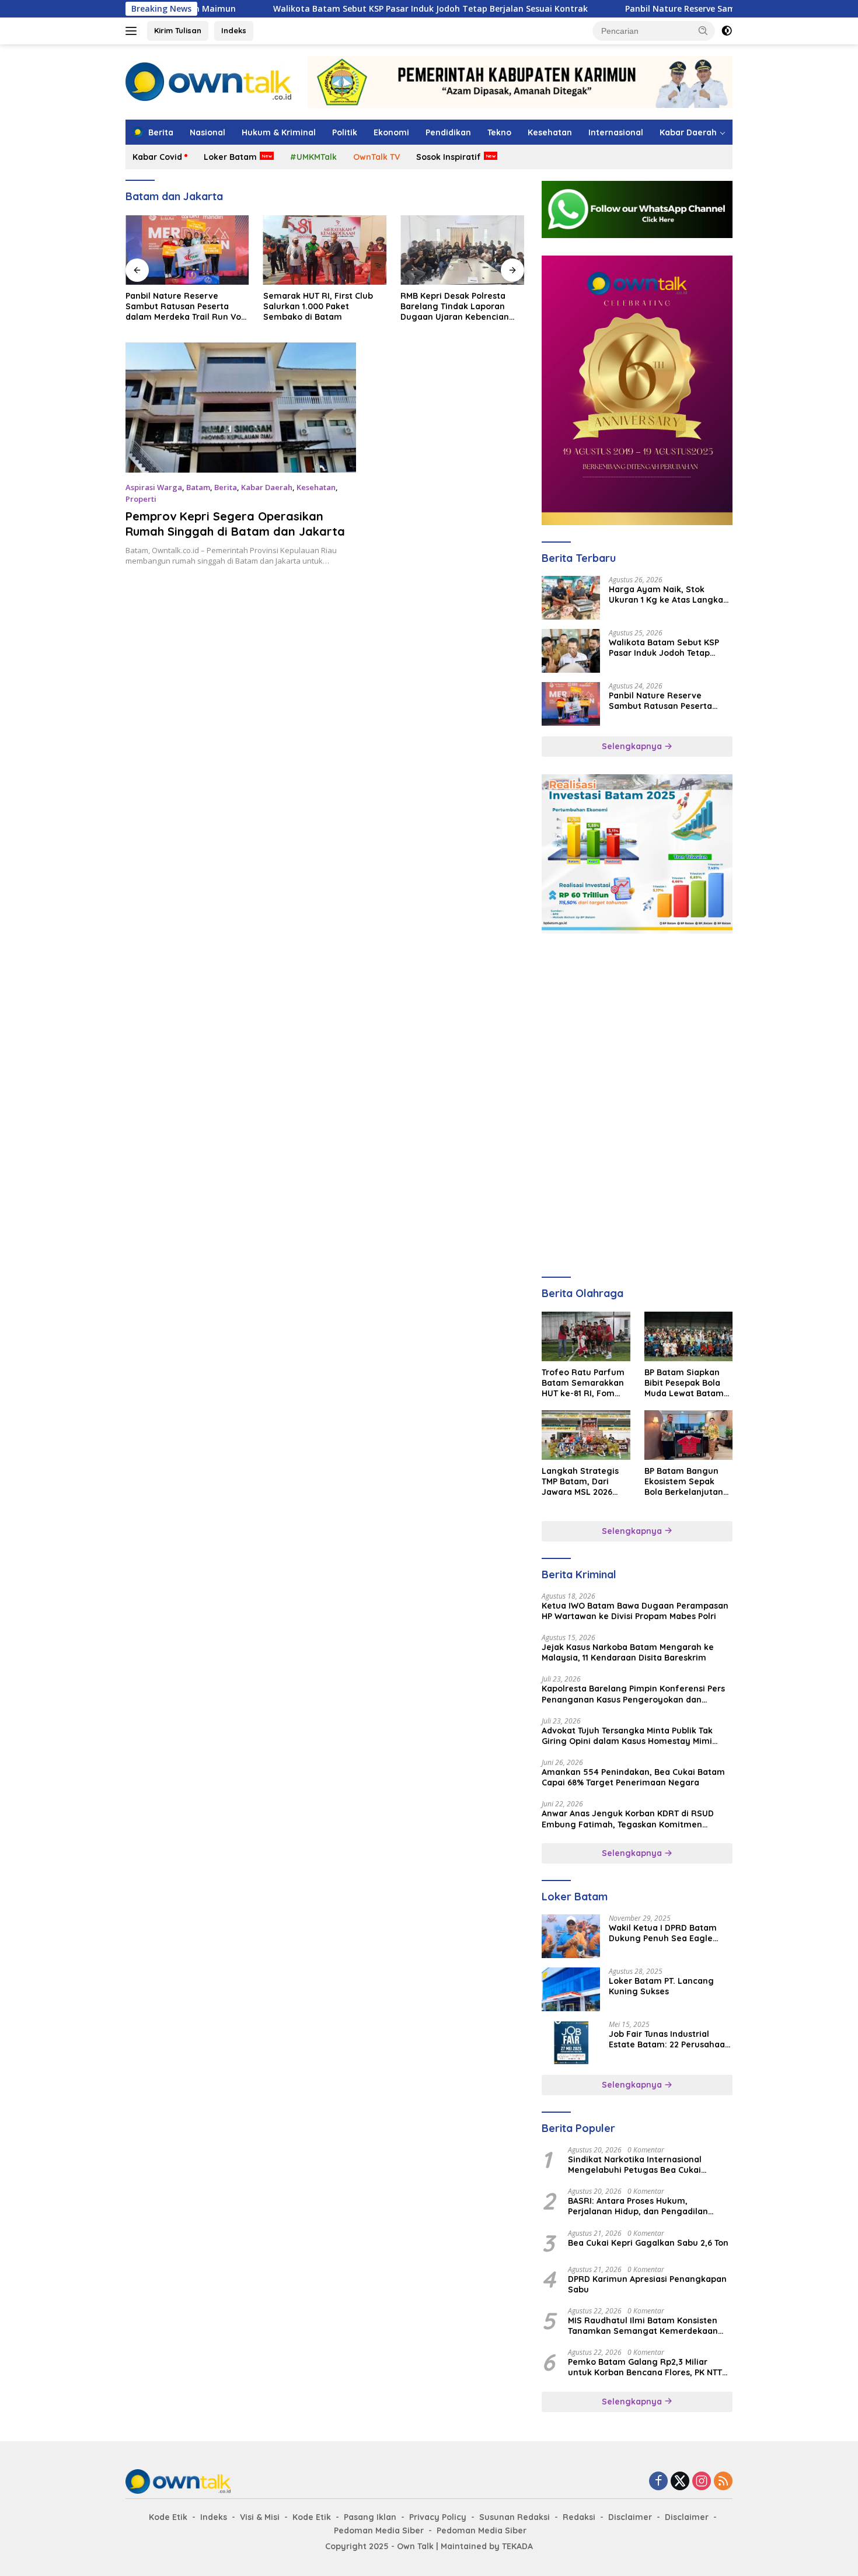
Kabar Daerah (688, 132)
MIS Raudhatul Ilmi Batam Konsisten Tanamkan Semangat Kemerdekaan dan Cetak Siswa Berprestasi (643, 2326)
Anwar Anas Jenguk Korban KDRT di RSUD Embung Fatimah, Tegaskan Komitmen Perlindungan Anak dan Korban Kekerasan (629, 1819)
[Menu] (133, 31)
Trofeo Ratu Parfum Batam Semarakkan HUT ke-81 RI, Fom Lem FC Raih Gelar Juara (583, 1383)
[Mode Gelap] (727, 31)
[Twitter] (680, 2482)
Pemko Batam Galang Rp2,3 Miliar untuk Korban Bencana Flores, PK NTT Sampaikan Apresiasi (645, 2367)
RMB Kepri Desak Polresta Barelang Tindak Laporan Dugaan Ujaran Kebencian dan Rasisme (455, 307)
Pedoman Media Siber (379, 2530)
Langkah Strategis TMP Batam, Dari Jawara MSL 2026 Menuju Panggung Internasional (580, 1482)
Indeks (234, 30)
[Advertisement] (637, 1024)
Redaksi (579, 2517)
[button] (703, 30)
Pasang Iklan (370, 2517)
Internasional (616, 132)
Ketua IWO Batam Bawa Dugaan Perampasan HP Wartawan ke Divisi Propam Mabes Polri (635, 1611)
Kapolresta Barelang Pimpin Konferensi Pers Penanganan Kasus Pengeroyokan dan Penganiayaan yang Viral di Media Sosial (633, 1694)
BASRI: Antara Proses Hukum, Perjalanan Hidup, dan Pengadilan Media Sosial (638, 2206)
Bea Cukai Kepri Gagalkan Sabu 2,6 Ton (648, 2243)
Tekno (499, 132)
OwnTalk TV (376, 157)
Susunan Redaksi (515, 2517)
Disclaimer (630, 2517)
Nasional (207, 132)
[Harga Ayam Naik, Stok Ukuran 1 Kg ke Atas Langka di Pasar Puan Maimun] (571, 598)
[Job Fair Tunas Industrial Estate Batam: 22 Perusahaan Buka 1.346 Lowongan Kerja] (571, 2042)
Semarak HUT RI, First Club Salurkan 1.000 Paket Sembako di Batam (318, 306)
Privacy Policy (438, 2517)
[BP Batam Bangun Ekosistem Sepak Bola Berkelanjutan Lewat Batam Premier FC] (688, 1435)
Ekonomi (391, 132)
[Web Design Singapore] (637, 389)
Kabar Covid (157, 157)
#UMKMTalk (313, 157)
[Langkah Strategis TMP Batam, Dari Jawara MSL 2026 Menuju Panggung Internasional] (586, 1435)
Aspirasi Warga (154, 487)
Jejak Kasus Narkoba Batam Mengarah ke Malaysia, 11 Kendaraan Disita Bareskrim (628, 1652)
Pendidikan (448, 132)
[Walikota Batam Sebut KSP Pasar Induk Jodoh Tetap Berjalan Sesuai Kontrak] (571, 651)
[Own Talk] (208, 81)
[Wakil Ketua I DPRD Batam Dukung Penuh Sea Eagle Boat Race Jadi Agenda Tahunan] (571, 1936)
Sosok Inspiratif (449, 157)
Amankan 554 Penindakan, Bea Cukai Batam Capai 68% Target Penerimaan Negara (633, 1777)
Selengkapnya (633, 746)
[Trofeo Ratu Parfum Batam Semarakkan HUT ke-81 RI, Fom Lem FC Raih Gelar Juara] (586, 1336)
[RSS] (723, 2482)
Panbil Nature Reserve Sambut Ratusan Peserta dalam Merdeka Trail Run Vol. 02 (186, 307)
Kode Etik (168, 2517)
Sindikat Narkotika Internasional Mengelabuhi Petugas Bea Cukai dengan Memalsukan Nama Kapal (637, 2165)
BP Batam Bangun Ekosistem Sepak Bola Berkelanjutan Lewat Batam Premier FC (684, 1482)
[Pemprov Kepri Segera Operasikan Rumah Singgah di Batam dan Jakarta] (241, 407)
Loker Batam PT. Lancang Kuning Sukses (661, 1986)
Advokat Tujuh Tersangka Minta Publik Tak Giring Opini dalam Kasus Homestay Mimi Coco (627, 1736)
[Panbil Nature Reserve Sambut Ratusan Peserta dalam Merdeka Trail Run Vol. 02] (187, 250)
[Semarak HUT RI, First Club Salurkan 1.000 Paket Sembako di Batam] (325, 250)
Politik (345, 132)
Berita (226, 487)
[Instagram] (702, 2482)
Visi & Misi (260, 2517)
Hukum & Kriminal (279, 132)
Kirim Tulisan (178, 30)
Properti (141, 499)
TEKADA (517, 2546)
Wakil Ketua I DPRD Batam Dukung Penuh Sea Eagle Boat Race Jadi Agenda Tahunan (663, 1933)
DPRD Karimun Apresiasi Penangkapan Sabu (647, 2284)
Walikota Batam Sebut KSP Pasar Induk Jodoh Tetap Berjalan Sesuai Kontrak (353, 9)
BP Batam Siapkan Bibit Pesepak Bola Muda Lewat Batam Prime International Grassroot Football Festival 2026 (685, 1383)
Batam (198, 487)
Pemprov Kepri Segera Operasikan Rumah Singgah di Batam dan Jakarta (235, 524)
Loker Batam (230, 157)
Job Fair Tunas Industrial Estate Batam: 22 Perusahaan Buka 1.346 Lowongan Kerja (669, 2039)
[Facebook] (658, 2482)
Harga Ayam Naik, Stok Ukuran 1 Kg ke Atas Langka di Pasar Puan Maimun (666, 595)
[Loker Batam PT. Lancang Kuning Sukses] (571, 1989)
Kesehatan (550, 132)
